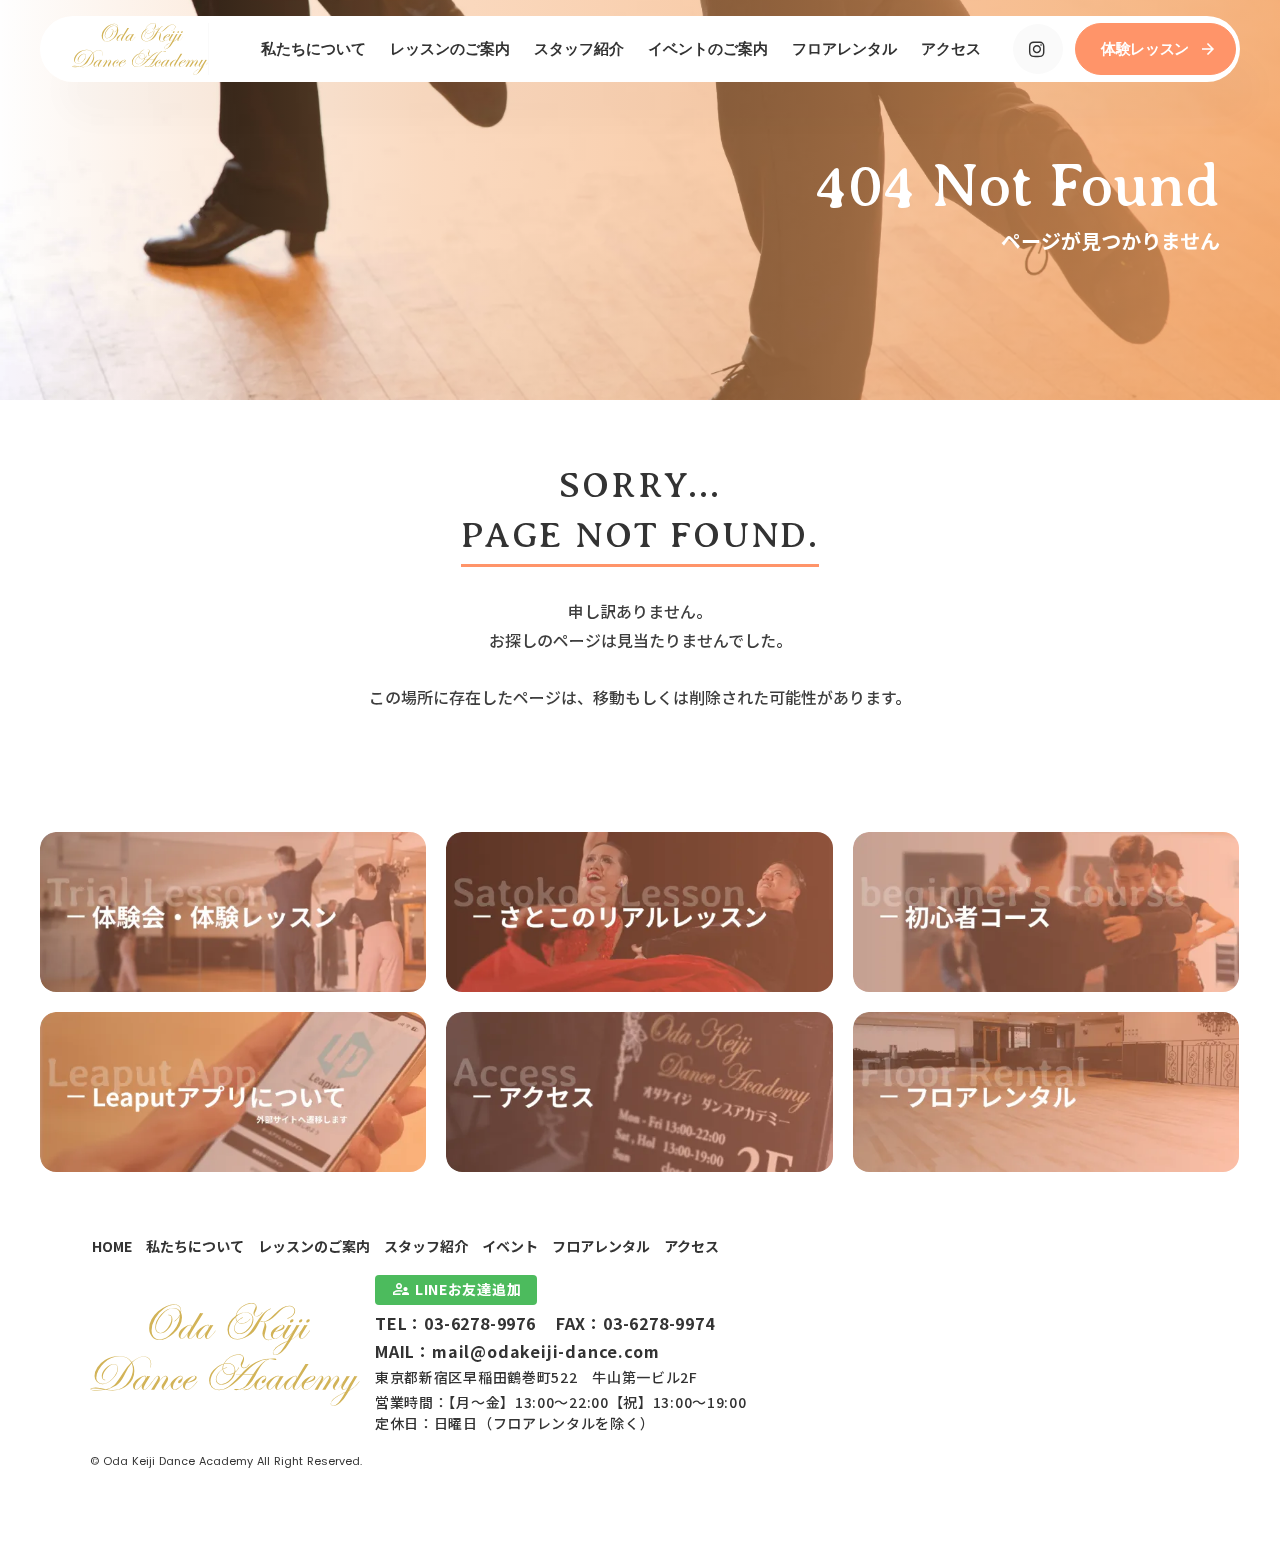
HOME (112, 1246)
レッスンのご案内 (314, 1246)
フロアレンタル (601, 1246)
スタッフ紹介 (426, 1246)
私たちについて (195, 1246)
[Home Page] (140, 49)
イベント (510, 1246)
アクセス (691, 1246)
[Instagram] (1038, 49)
